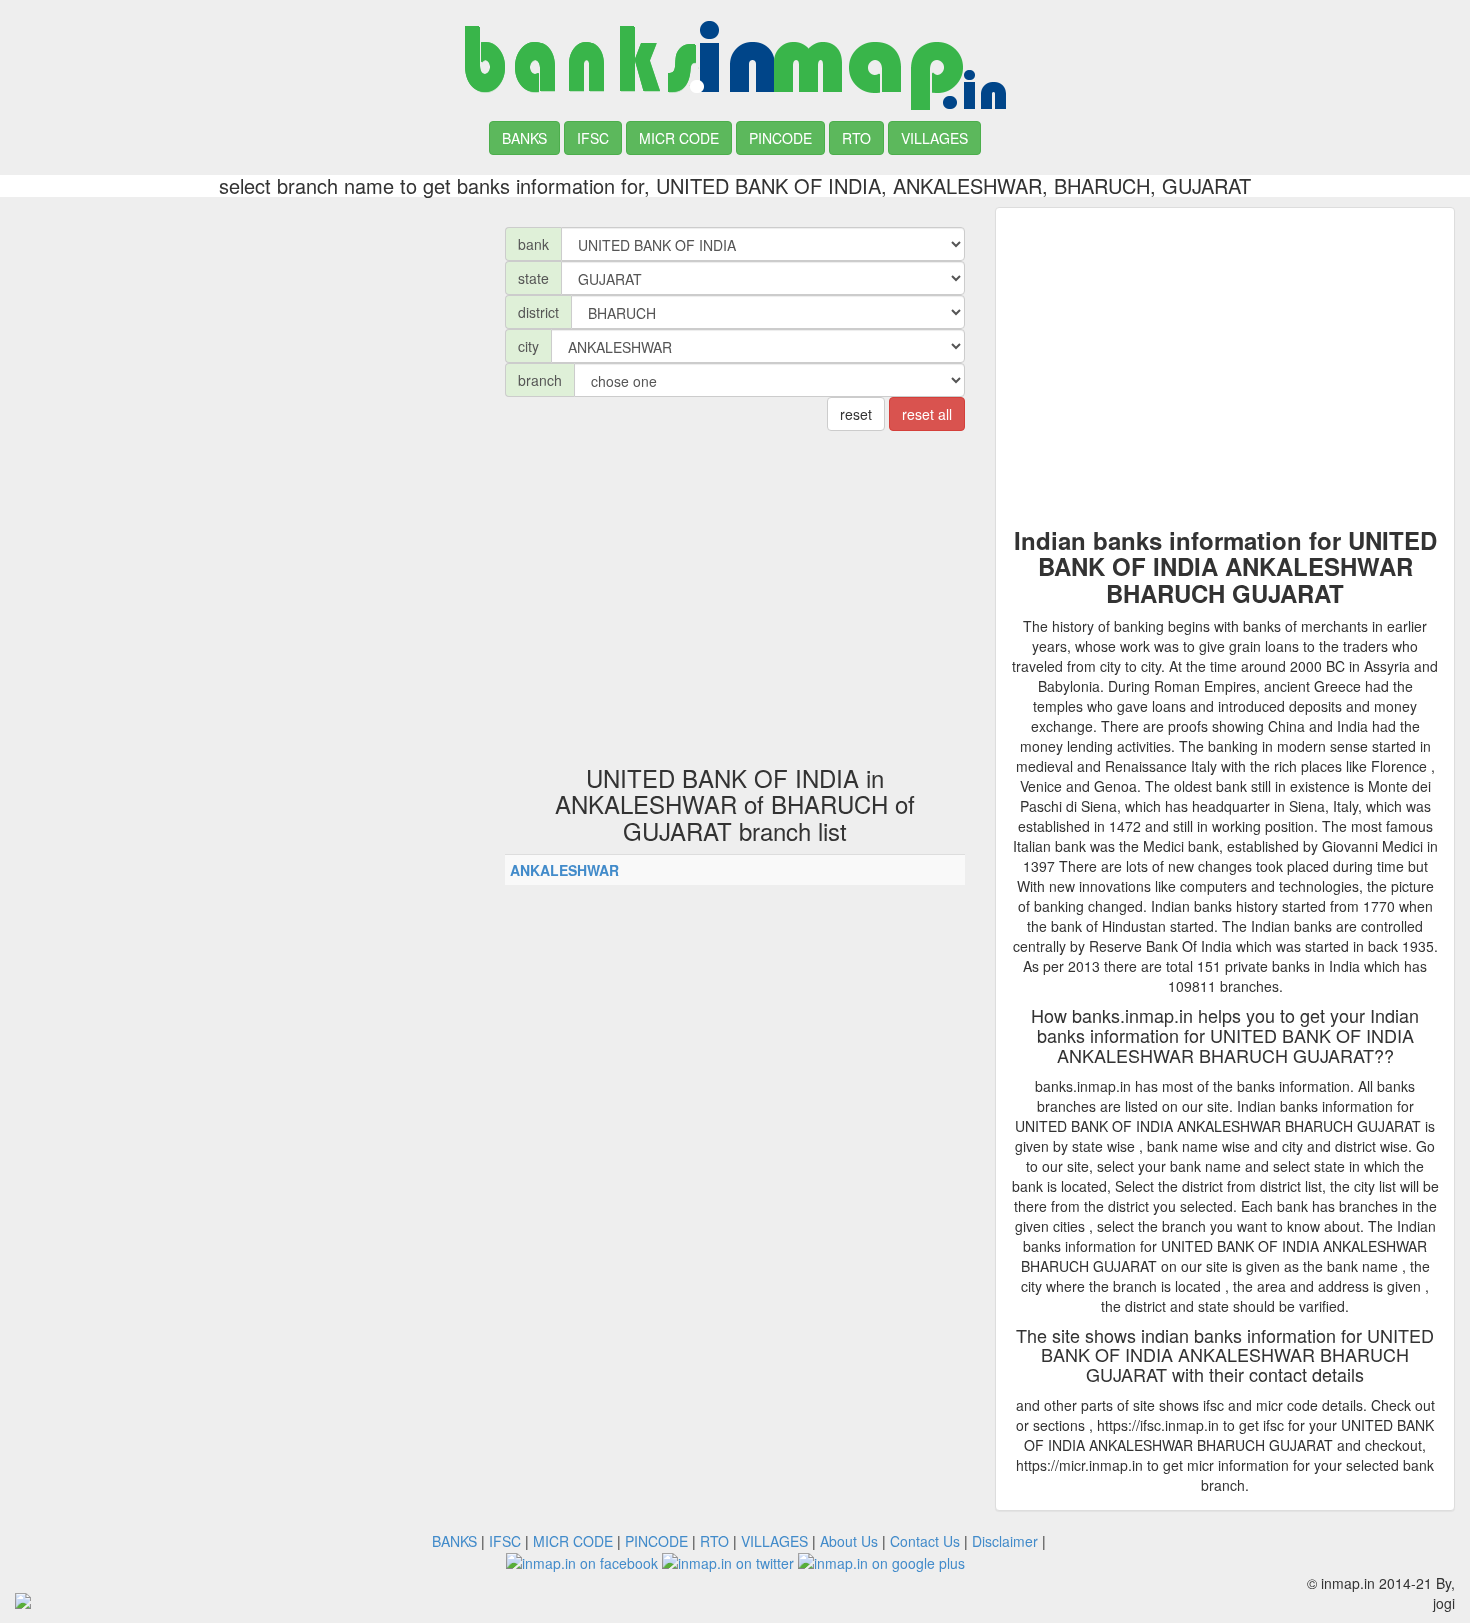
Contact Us (925, 1541)
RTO (856, 138)
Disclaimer (1005, 1541)
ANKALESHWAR (564, 870)
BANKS (524, 138)
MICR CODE (679, 138)
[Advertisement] (245, 347)
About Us (849, 1541)
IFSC (593, 138)
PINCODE (780, 138)
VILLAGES (934, 138)
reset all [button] (927, 414)
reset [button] (856, 414)
